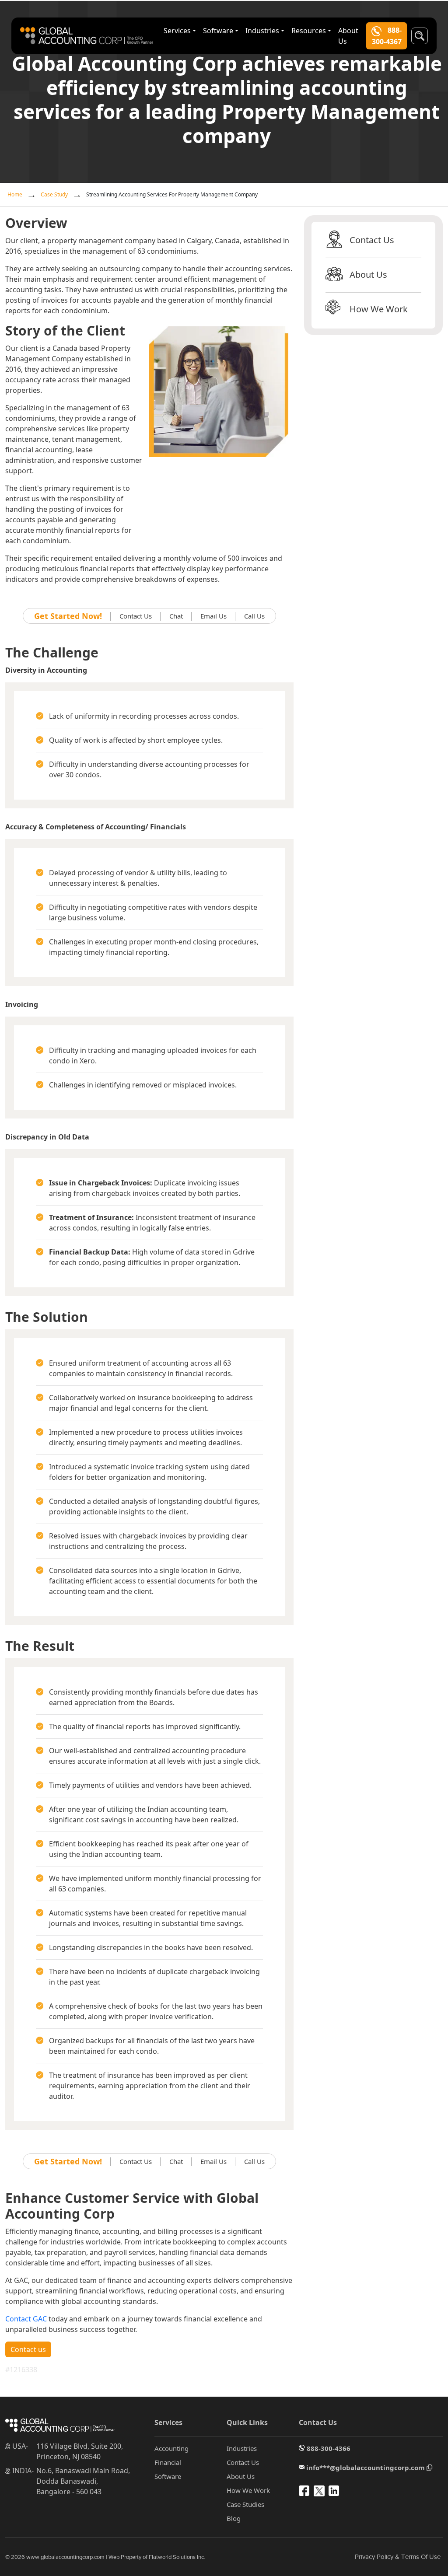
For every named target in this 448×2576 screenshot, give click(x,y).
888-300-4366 (328, 2448)
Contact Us (136, 616)
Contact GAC (26, 2319)
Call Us (254, 616)
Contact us (28, 2349)
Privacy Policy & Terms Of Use (398, 2557)
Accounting (171, 2448)
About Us (348, 36)
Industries (262, 31)
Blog (234, 2518)
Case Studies (245, 2504)
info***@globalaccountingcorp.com (366, 2468)
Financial (168, 2462)
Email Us (213, 616)
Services (177, 31)
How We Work (379, 309)
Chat (176, 616)
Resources (309, 31)
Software (218, 31)
